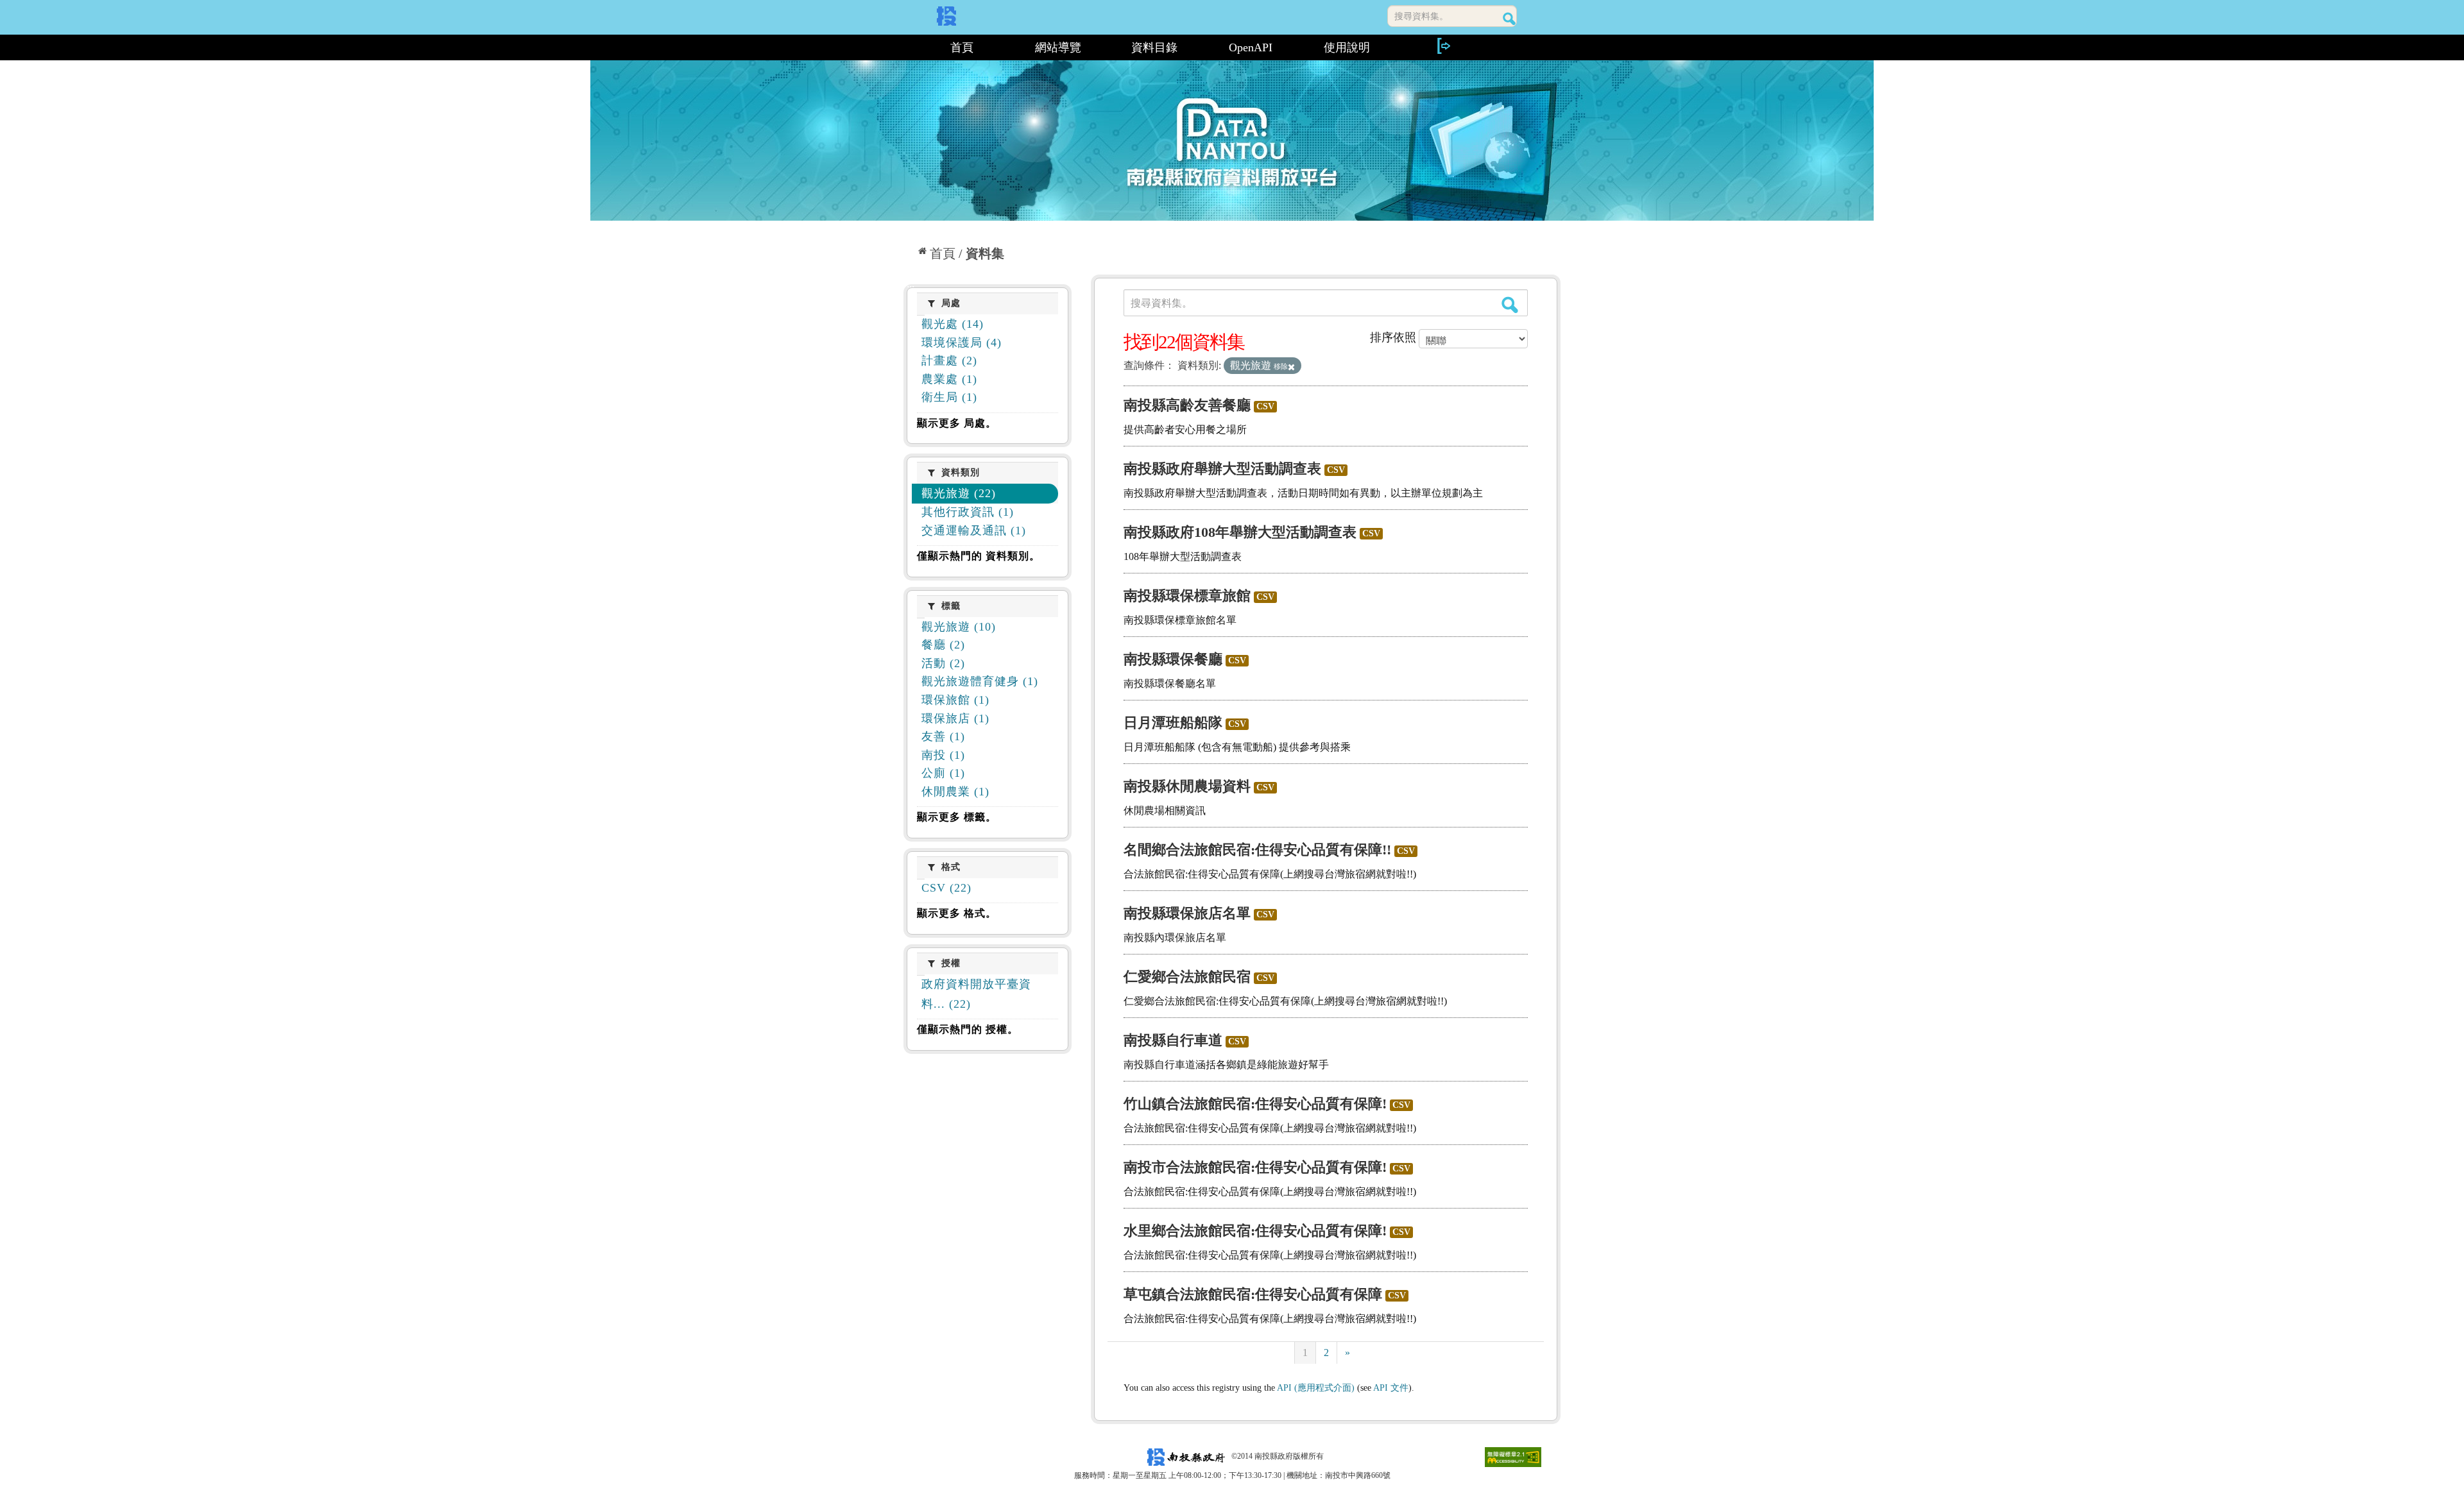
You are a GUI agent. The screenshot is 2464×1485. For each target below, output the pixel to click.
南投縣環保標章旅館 (1187, 596)
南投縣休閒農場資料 (1187, 786)
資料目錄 (1154, 47)
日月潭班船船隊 (1173, 723)
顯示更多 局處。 (957, 423)
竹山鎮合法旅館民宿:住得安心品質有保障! (1255, 1104)
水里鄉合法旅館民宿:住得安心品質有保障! (1255, 1231)
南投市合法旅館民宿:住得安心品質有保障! (1255, 1167)
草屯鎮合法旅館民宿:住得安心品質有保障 (1253, 1294)
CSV (1265, 406)
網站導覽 (1058, 47)
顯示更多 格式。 (957, 913)
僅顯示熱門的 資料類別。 (979, 556)
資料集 (985, 253)
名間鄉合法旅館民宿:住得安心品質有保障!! (1257, 850)
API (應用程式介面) (1316, 1388)
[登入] (1443, 46)
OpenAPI (1251, 47)
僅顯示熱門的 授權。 (968, 1029)
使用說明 (1347, 47)
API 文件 (1391, 1388)
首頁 (962, 47)
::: (909, 47)
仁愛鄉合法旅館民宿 (1187, 977)
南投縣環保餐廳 (1173, 659)
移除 (1281, 366)
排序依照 (1393, 337)
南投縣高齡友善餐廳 (1187, 405)
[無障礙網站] (1513, 1456)
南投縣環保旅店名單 (1187, 913)
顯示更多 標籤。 (957, 817)
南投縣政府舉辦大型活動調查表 (1222, 469)
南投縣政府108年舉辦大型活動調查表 (1240, 532)
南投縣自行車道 (1173, 1040)
